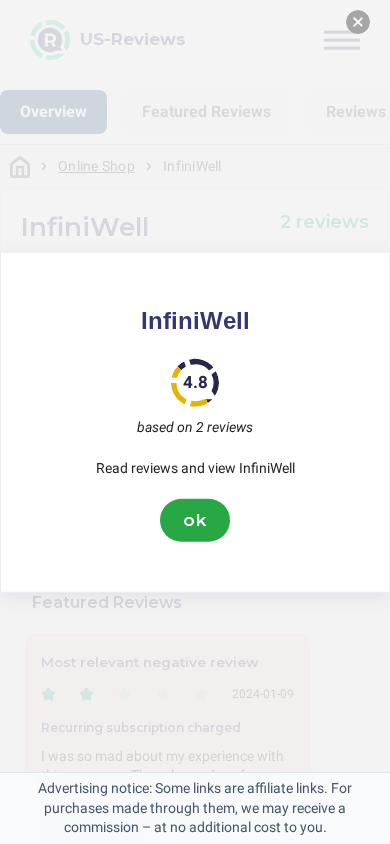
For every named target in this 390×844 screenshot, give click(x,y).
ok (195, 520)
